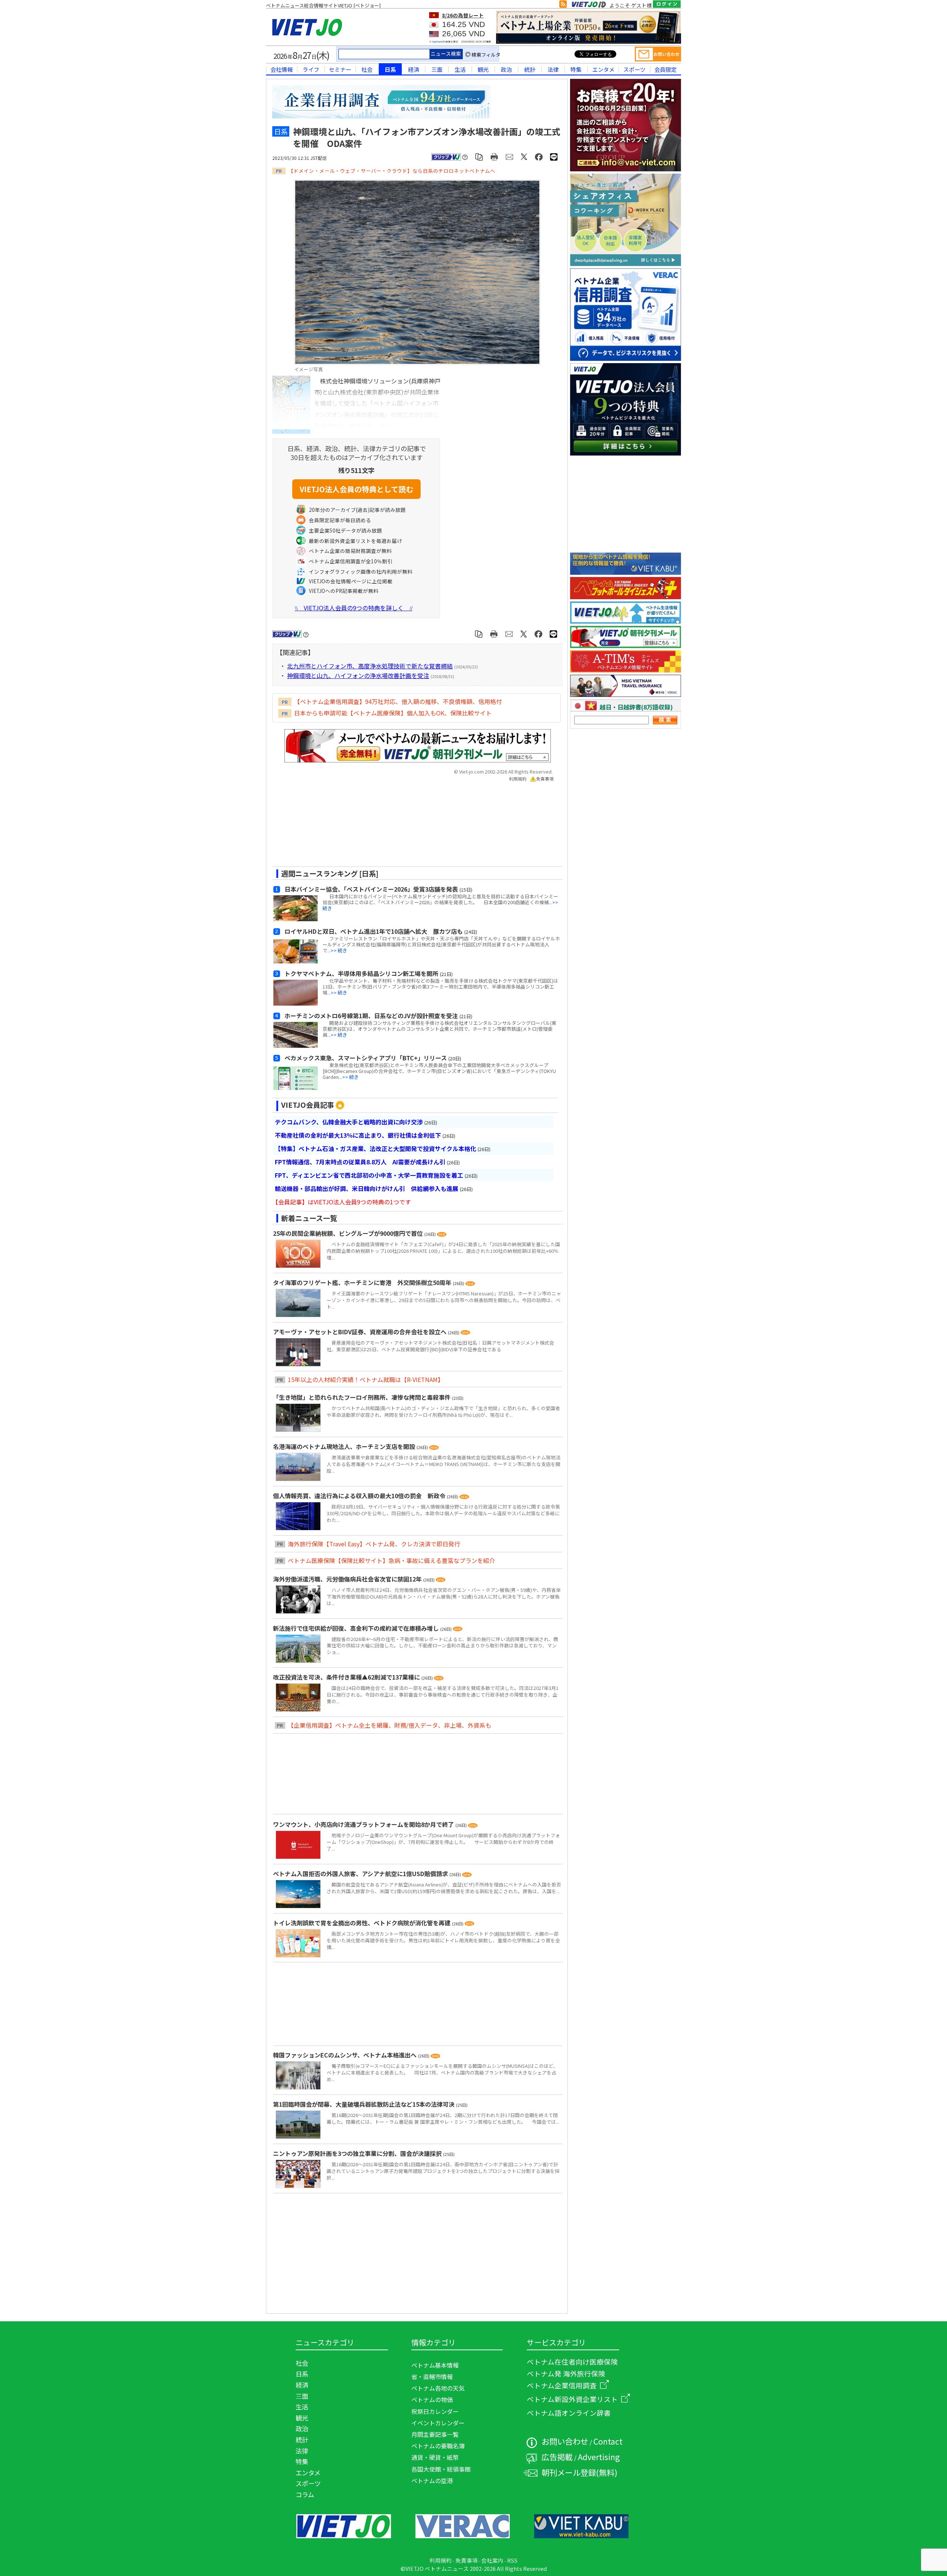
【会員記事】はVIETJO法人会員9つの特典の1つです (342, 1202)
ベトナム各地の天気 (438, 2388)
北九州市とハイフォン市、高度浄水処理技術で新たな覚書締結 (370, 666)
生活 (460, 69)
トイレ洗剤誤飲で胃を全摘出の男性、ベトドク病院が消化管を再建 (363, 1923)
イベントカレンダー (438, 2423)
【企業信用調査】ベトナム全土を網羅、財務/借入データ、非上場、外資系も (390, 1725)
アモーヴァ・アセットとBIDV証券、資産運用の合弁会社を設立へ (360, 1332)
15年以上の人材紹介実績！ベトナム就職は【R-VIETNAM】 (366, 1379)
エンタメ (603, 69)
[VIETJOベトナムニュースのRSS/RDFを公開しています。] (563, 6)
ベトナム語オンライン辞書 (569, 2413)
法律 (553, 69)
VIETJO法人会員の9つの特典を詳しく (354, 608)
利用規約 (518, 779)
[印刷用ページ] (494, 156)
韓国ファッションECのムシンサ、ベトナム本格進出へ (346, 2055)
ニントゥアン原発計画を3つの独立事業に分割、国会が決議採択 (358, 2153)
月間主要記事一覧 (435, 2434)
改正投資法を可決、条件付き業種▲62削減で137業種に (347, 1677)
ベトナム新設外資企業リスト (572, 2399)
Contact (608, 2441)
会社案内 (492, 2560)
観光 (483, 69)
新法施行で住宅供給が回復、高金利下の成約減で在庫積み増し (357, 1628)
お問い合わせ (565, 2441)
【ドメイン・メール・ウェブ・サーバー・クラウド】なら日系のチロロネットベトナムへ (392, 171)
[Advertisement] (411, 827)
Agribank (437, 42)
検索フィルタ (486, 55)
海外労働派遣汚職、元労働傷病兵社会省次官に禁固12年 (348, 1579)
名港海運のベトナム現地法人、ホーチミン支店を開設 (345, 1446)
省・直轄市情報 (432, 2377)
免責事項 (545, 779)
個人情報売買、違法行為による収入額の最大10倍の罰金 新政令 (360, 1496)
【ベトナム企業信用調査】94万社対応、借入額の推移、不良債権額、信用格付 (398, 701)
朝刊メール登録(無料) (579, 2472)
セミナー (340, 69)
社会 (367, 69)
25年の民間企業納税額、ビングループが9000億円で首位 (349, 1233)
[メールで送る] (510, 156)
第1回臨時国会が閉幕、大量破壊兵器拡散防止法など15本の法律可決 (365, 2104)
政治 (506, 69)
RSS (512, 2560)
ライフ (311, 69)
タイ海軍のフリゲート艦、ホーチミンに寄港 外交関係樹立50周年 (363, 1282)
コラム (305, 2494)
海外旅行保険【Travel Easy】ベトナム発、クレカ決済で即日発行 (374, 1544)
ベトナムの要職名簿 (438, 2446)
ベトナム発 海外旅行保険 (566, 2373)
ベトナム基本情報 (435, 2365)
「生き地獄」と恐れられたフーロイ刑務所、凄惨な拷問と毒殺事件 (363, 1397)
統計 (530, 69)
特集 (576, 69)
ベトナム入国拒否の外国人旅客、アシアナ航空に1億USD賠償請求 (361, 1874)
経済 (414, 69)
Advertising (599, 2457)
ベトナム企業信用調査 (562, 2385)
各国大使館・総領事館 (441, 2469)
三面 (437, 69)
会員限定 (665, 69)
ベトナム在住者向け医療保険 (572, 2362)
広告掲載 (557, 2457)
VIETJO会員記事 (308, 1105)
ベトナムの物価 (432, 2399)
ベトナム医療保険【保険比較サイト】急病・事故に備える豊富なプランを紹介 (391, 1560)
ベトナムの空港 (432, 2481)
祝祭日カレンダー (435, 2411)
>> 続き (339, 950)
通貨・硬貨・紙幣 (435, 2457)
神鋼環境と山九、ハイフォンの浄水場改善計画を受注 (358, 675)
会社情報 (282, 69)
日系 (390, 69)
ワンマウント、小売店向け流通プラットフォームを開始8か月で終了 (364, 1824)
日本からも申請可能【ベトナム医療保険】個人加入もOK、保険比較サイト (393, 713)
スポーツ (634, 69)
